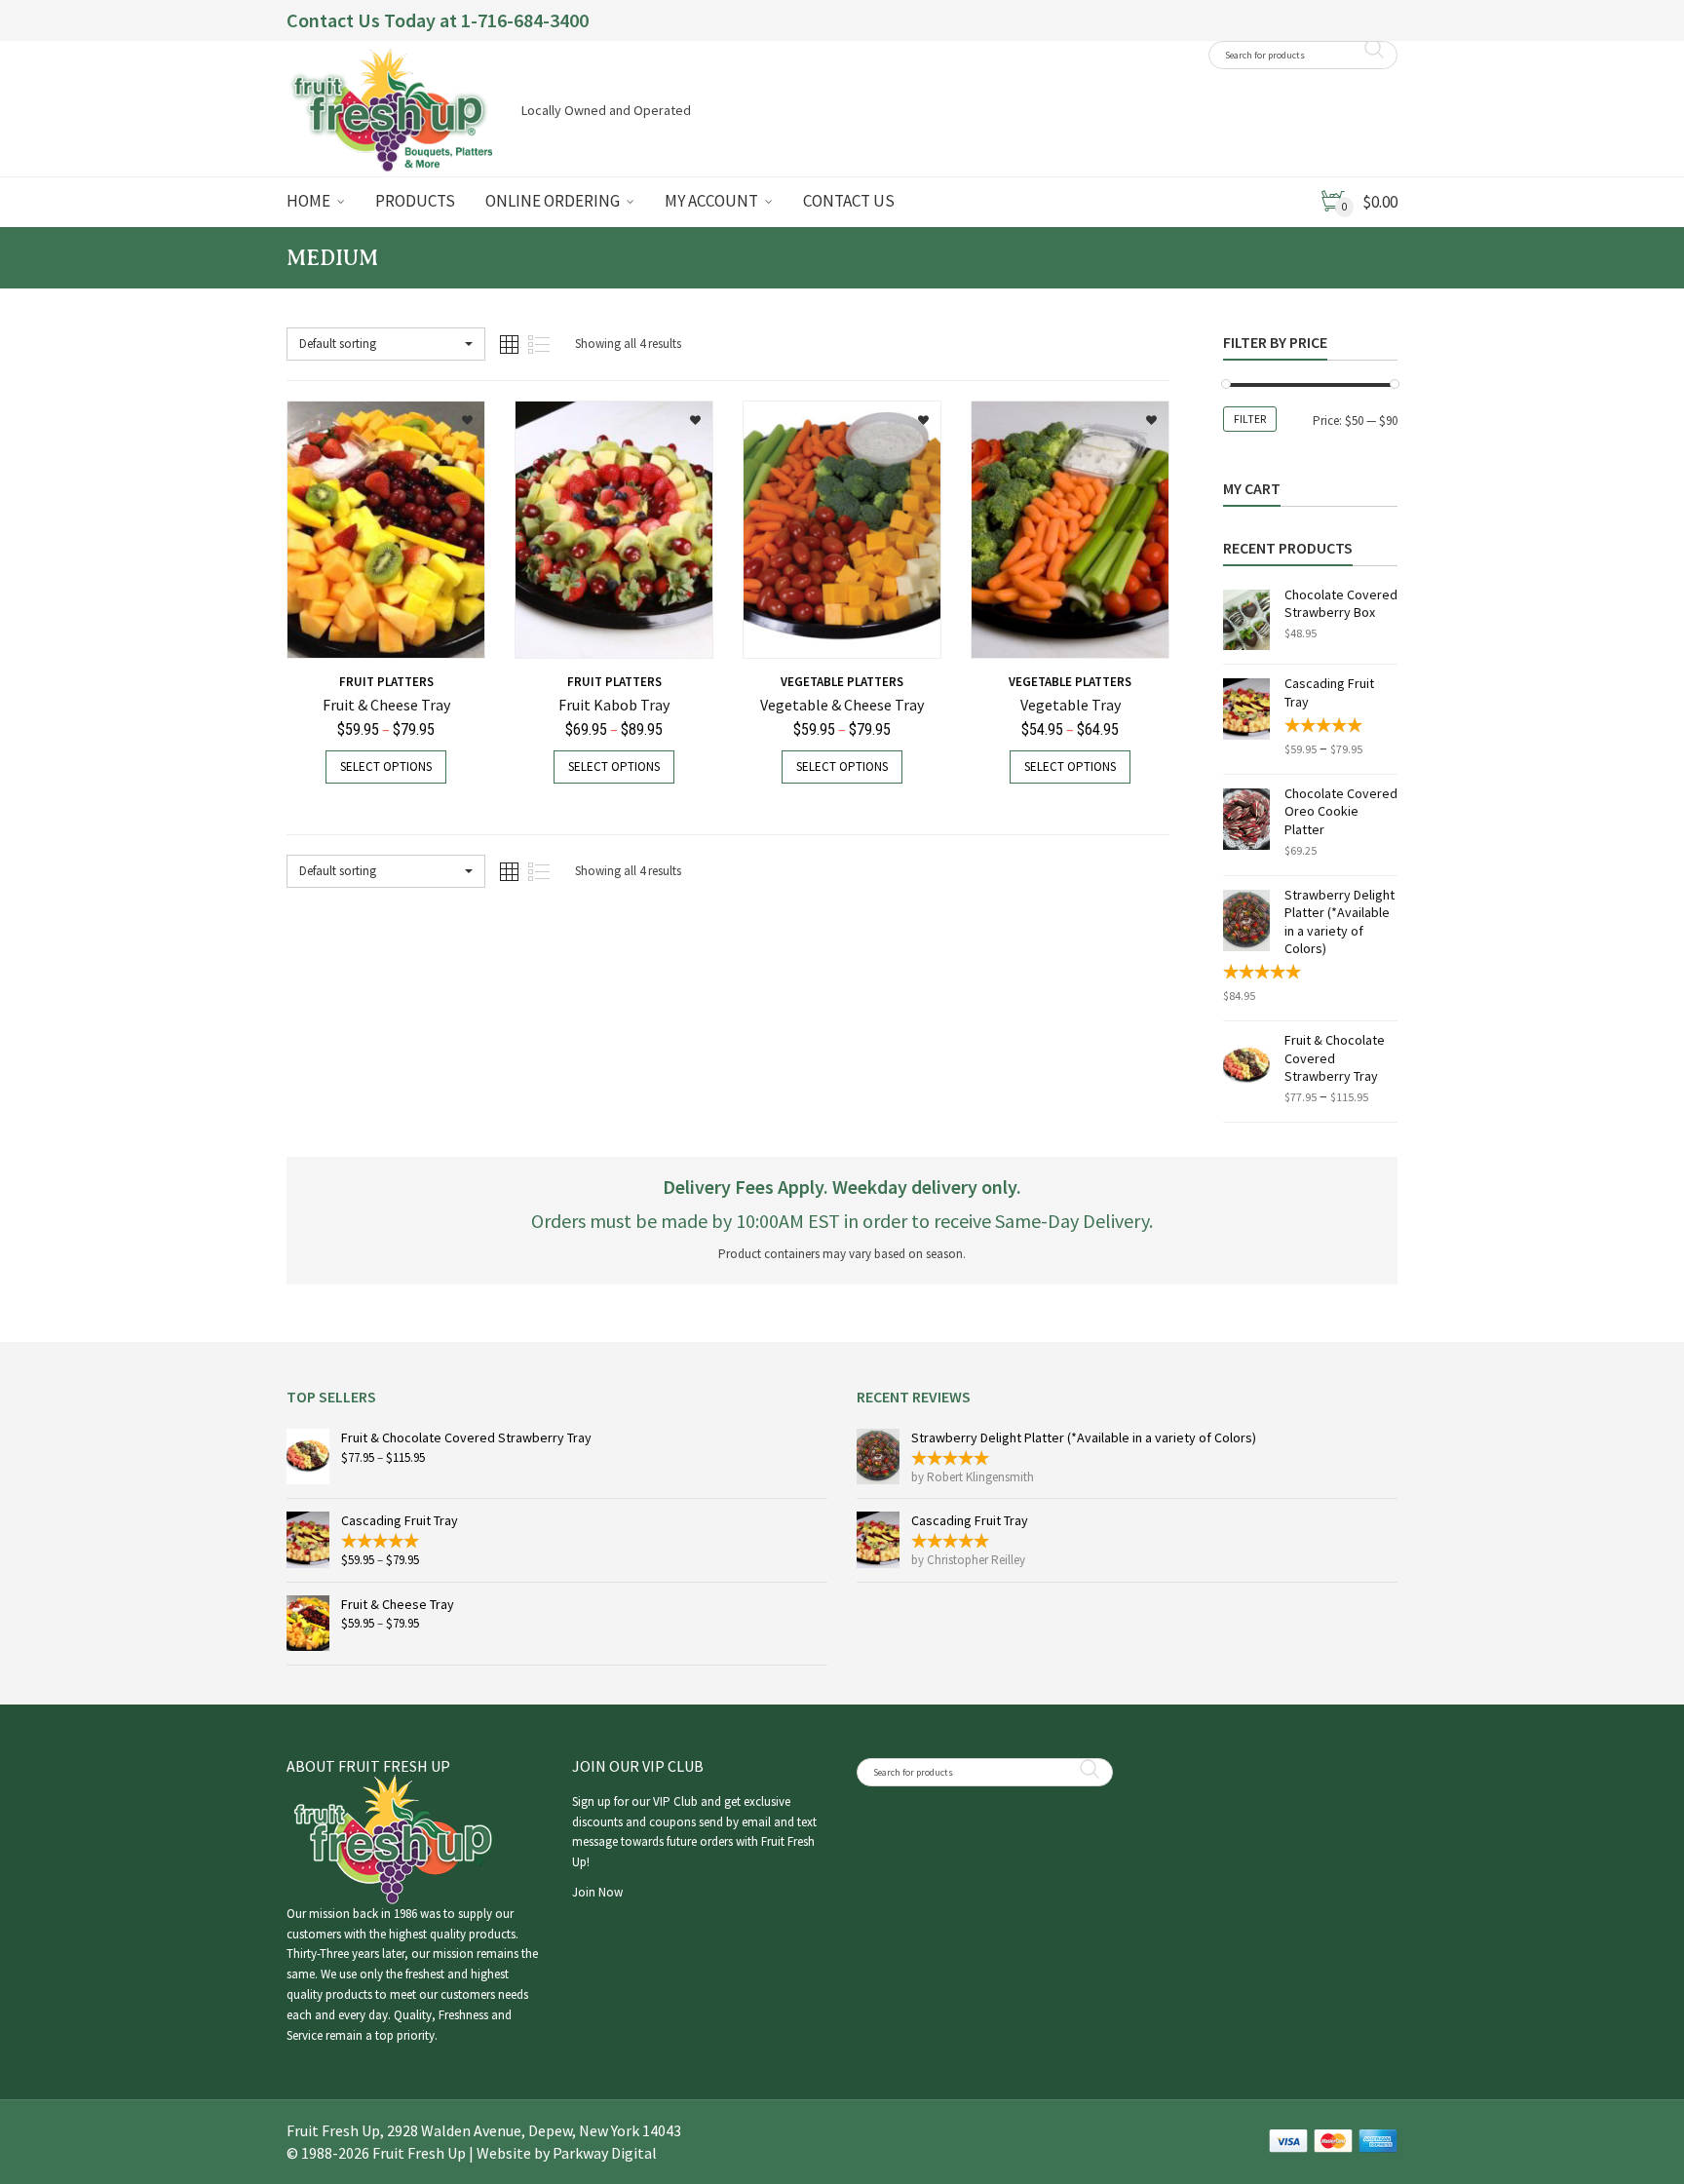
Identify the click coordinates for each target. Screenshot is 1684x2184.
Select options (386, 766)
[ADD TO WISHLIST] (457, 414)
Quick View (338, 632)
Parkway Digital (605, 2153)
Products (415, 201)
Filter (1250, 419)
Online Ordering (553, 201)
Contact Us (849, 201)
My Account (711, 201)
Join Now (597, 1892)
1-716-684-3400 (525, 20)
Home (308, 201)
